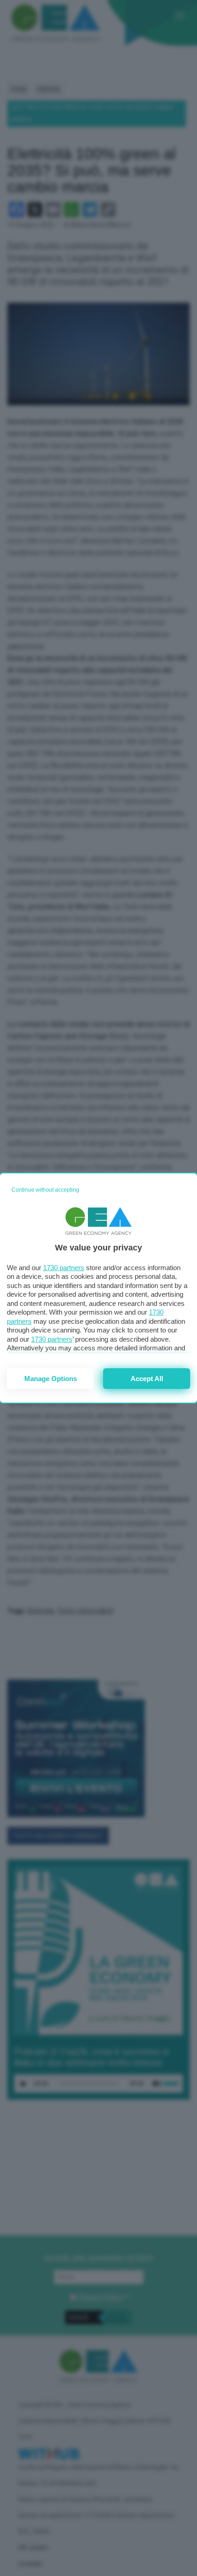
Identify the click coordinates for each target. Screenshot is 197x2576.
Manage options (51, 1379)
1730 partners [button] (64, 1268)
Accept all (147, 1379)
